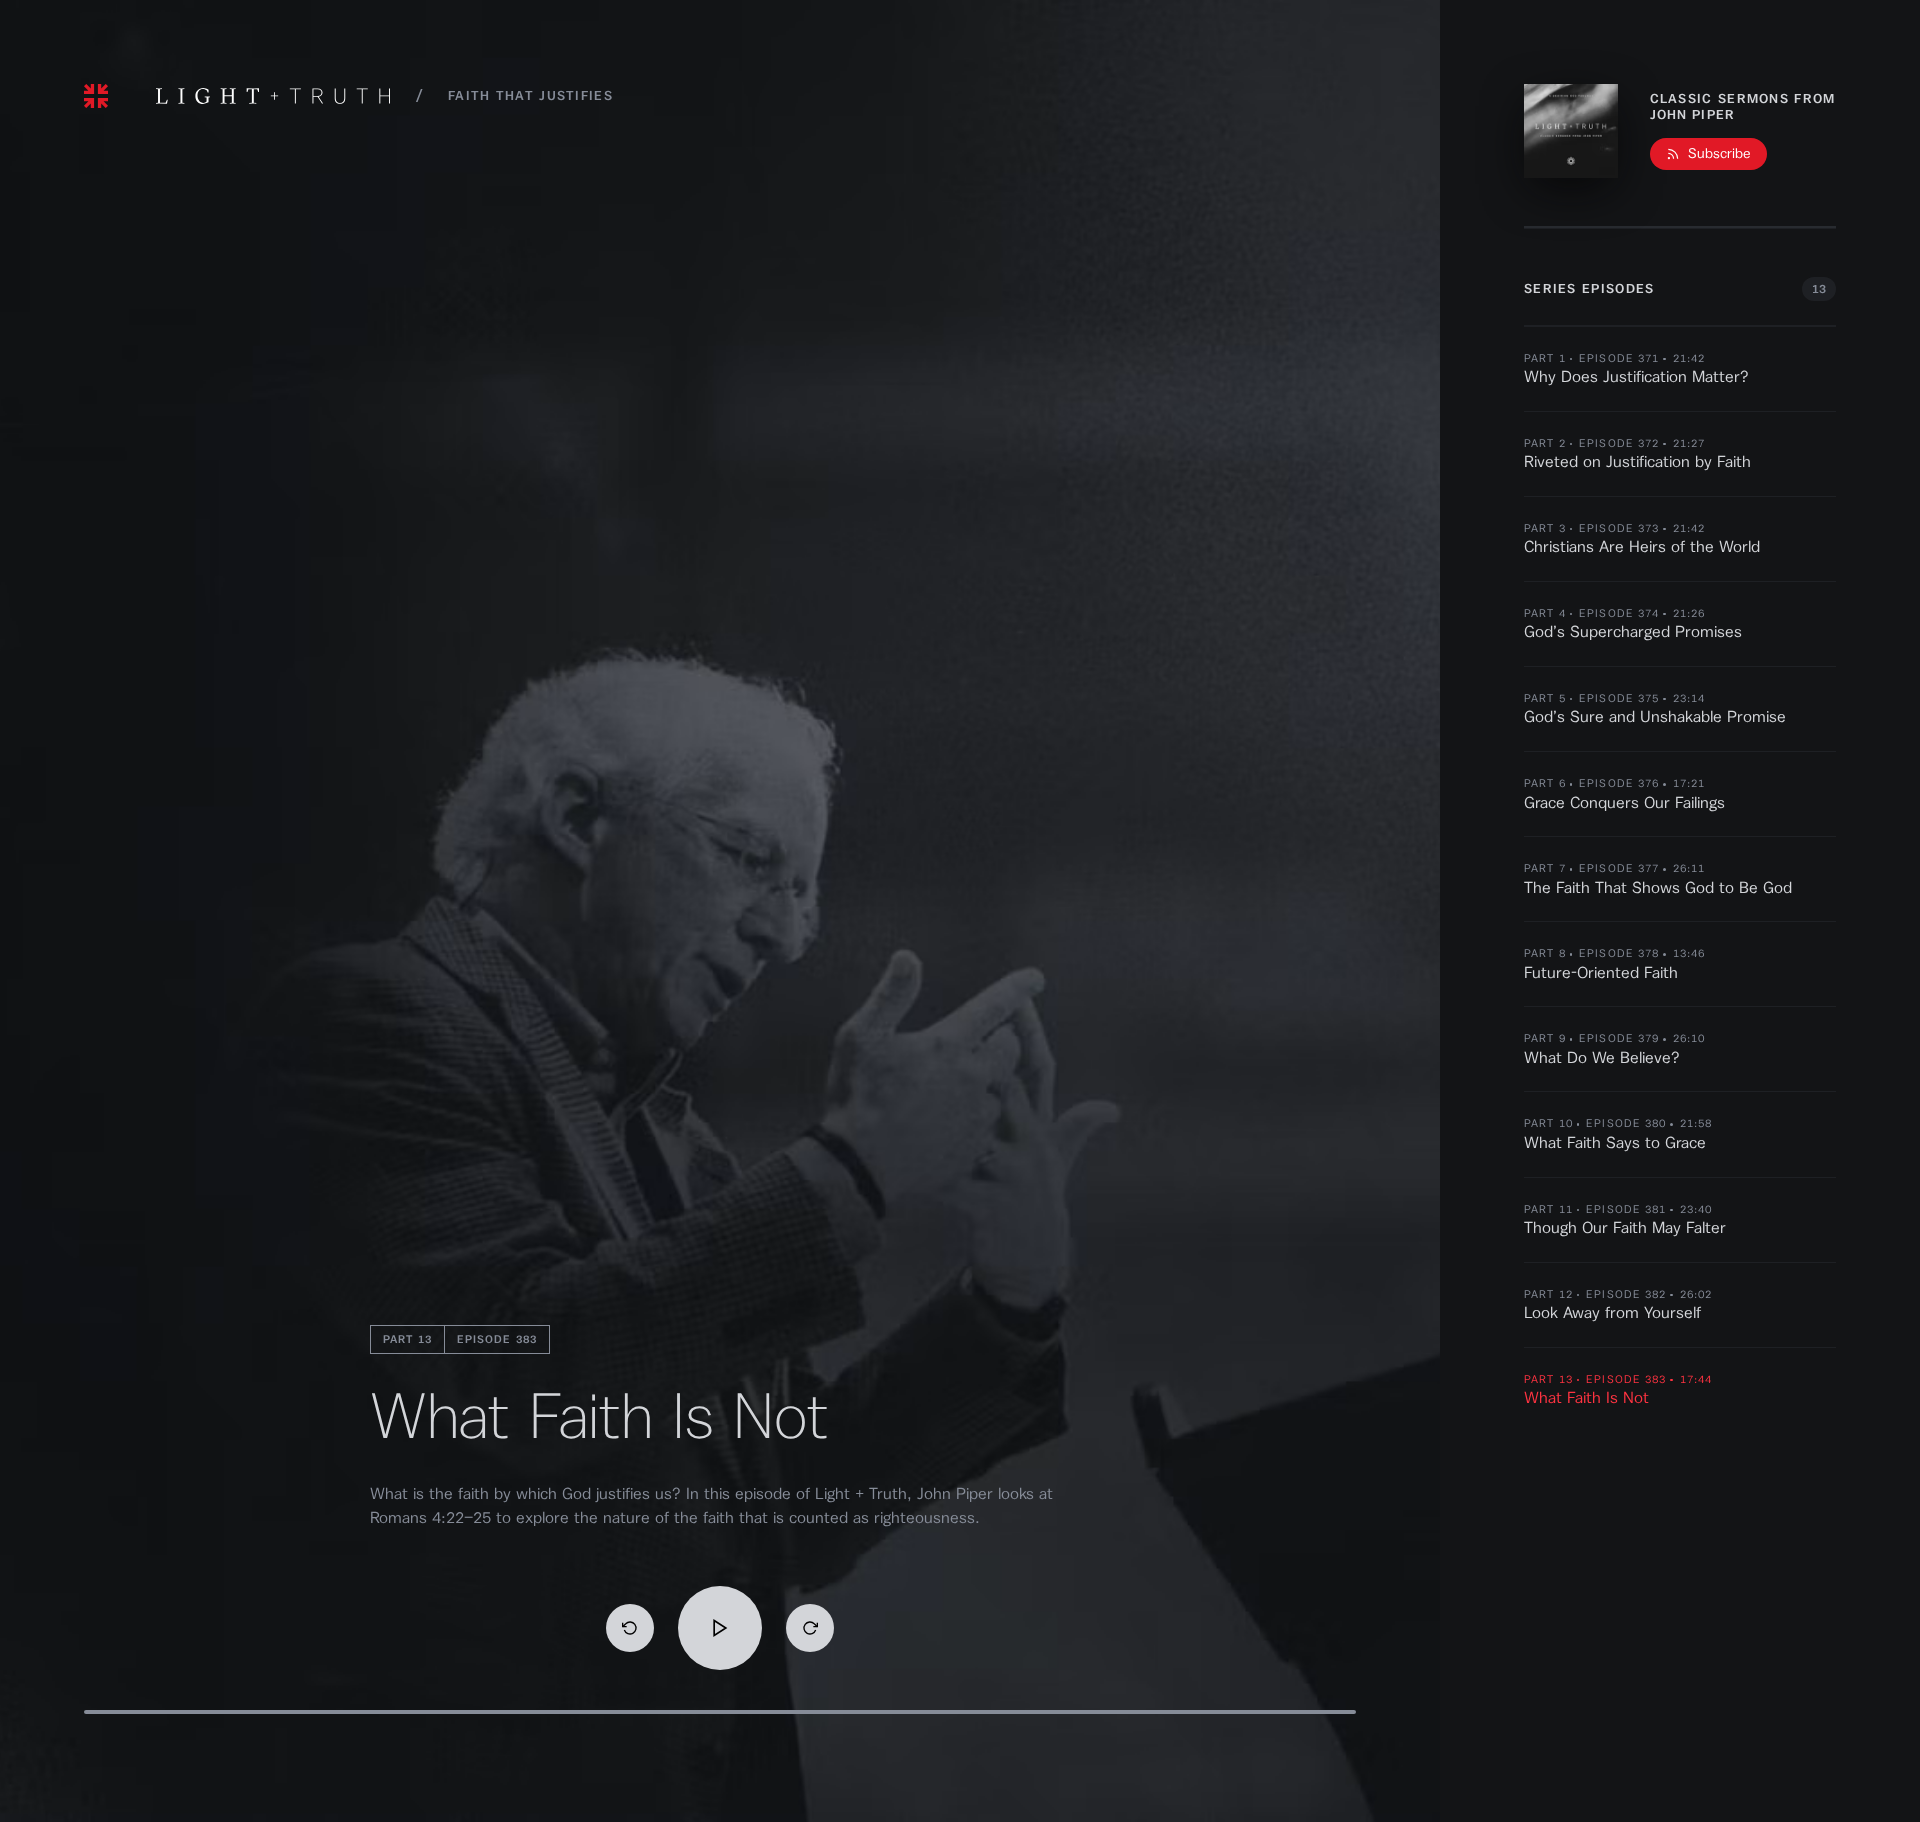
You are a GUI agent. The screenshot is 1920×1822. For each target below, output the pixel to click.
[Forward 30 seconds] (810, 1628)
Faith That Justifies (530, 95)
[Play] (720, 1628)
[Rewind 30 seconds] (630, 1628)
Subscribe (1719, 154)
